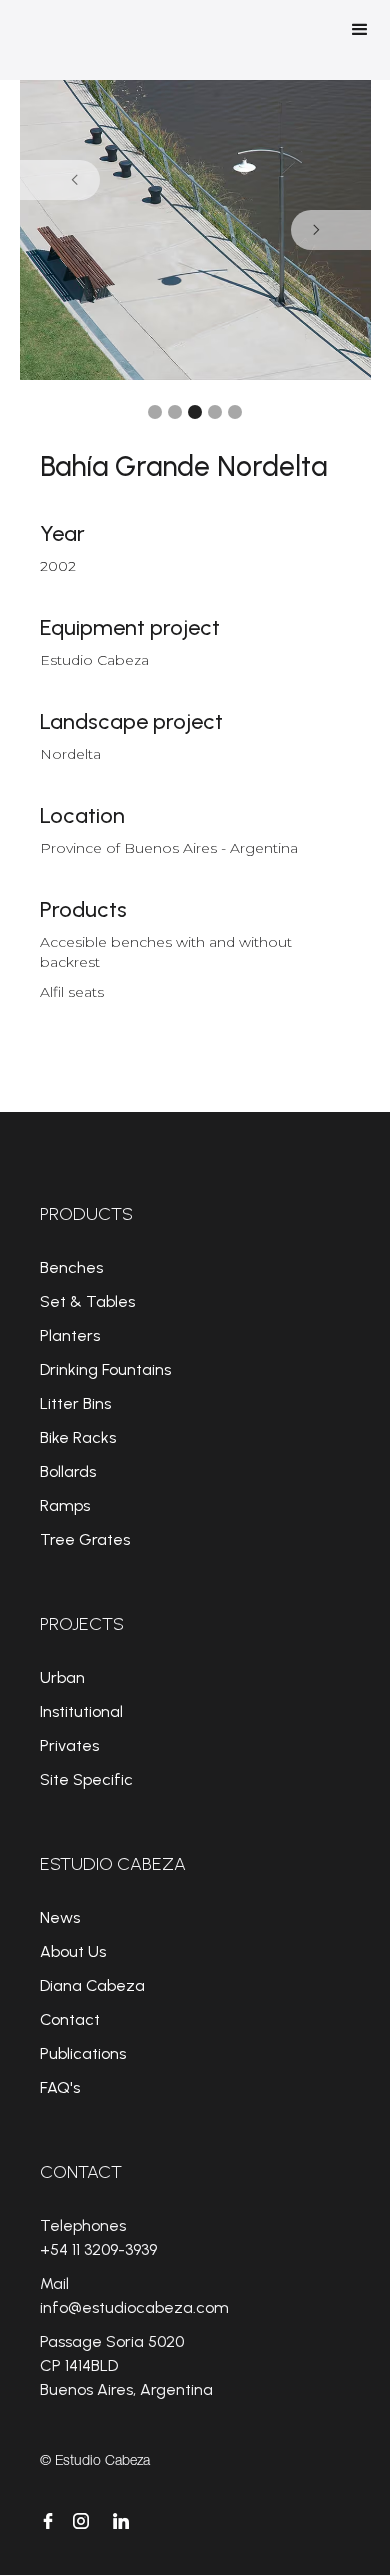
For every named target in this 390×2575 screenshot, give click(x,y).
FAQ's (60, 2087)
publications (83, 2053)
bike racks (78, 1437)
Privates (69, 1745)
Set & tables (87, 1301)
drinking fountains (105, 1369)
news (60, 1917)
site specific (86, 1779)
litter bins (75, 1403)
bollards (68, 1471)
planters (70, 1335)
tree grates (85, 1539)
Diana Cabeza (92, 1985)
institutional (81, 1711)
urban (62, 1677)
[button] (360, 30)
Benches (71, 1267)
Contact (70, 2019)
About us (73, 1951)
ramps (65, 1505)
